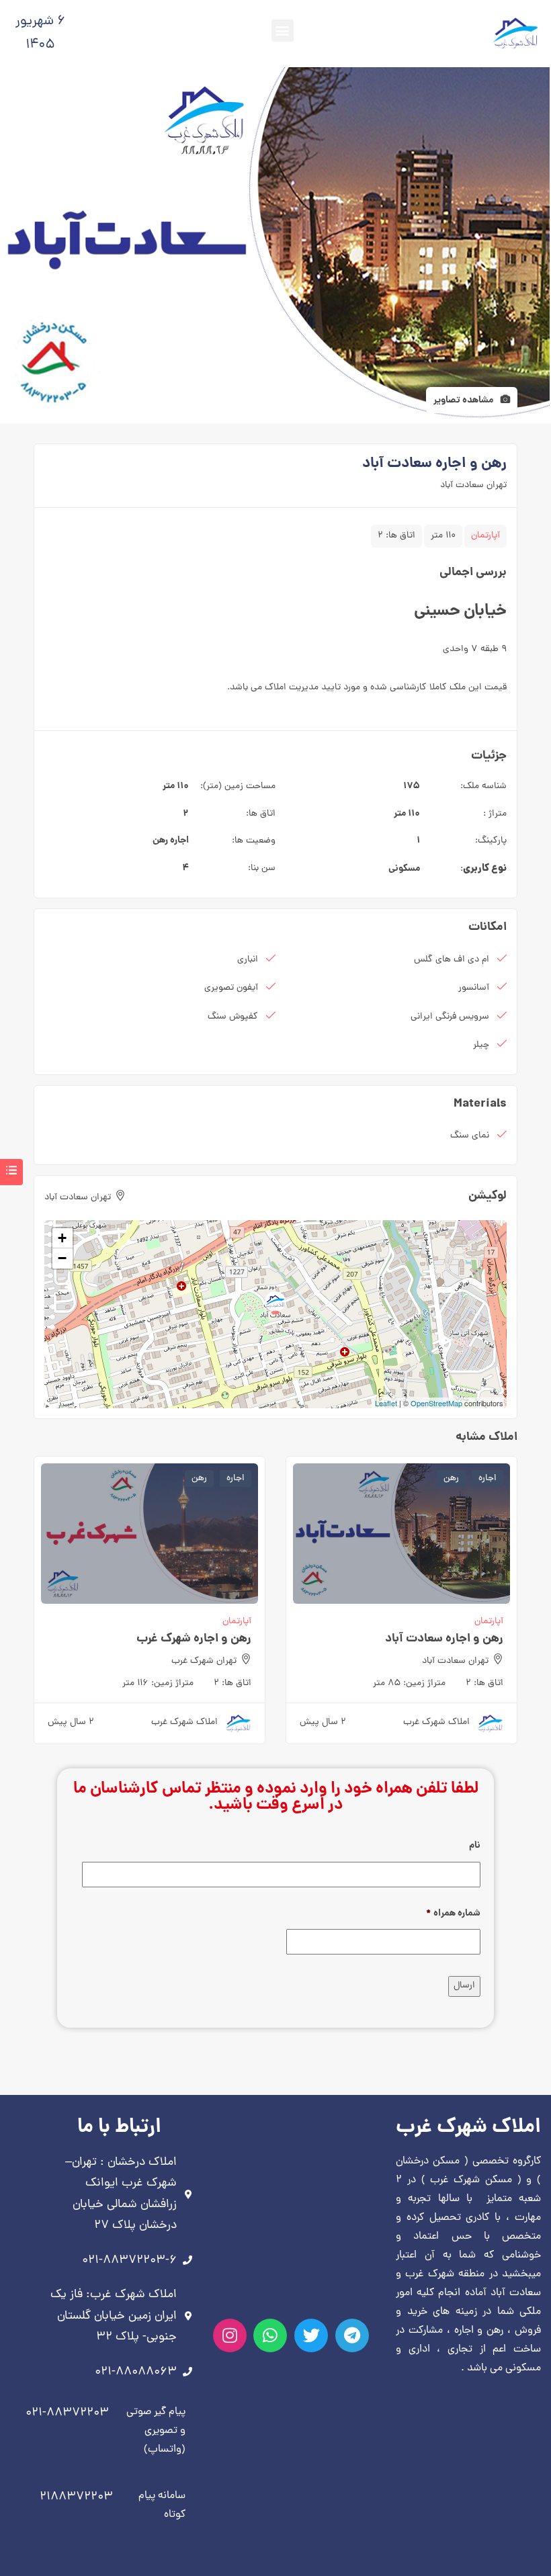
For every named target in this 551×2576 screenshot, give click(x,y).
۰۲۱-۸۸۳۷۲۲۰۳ (67, 2413)
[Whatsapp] (270, 2335)
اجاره (179, 841)
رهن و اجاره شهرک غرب (194, 1639)
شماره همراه (453, 1914)
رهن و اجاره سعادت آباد (444, 1639)
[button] (283, 31)
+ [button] (62, 1238)
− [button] (62, 1258)
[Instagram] (230, 2335)
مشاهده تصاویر (464, 400)
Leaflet (386, 1403)
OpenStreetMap (436, 1403)
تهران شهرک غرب (204, 1661)
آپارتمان (485, 536)
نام (475, 1846)
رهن (160, 841)
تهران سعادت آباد (473, 485)
